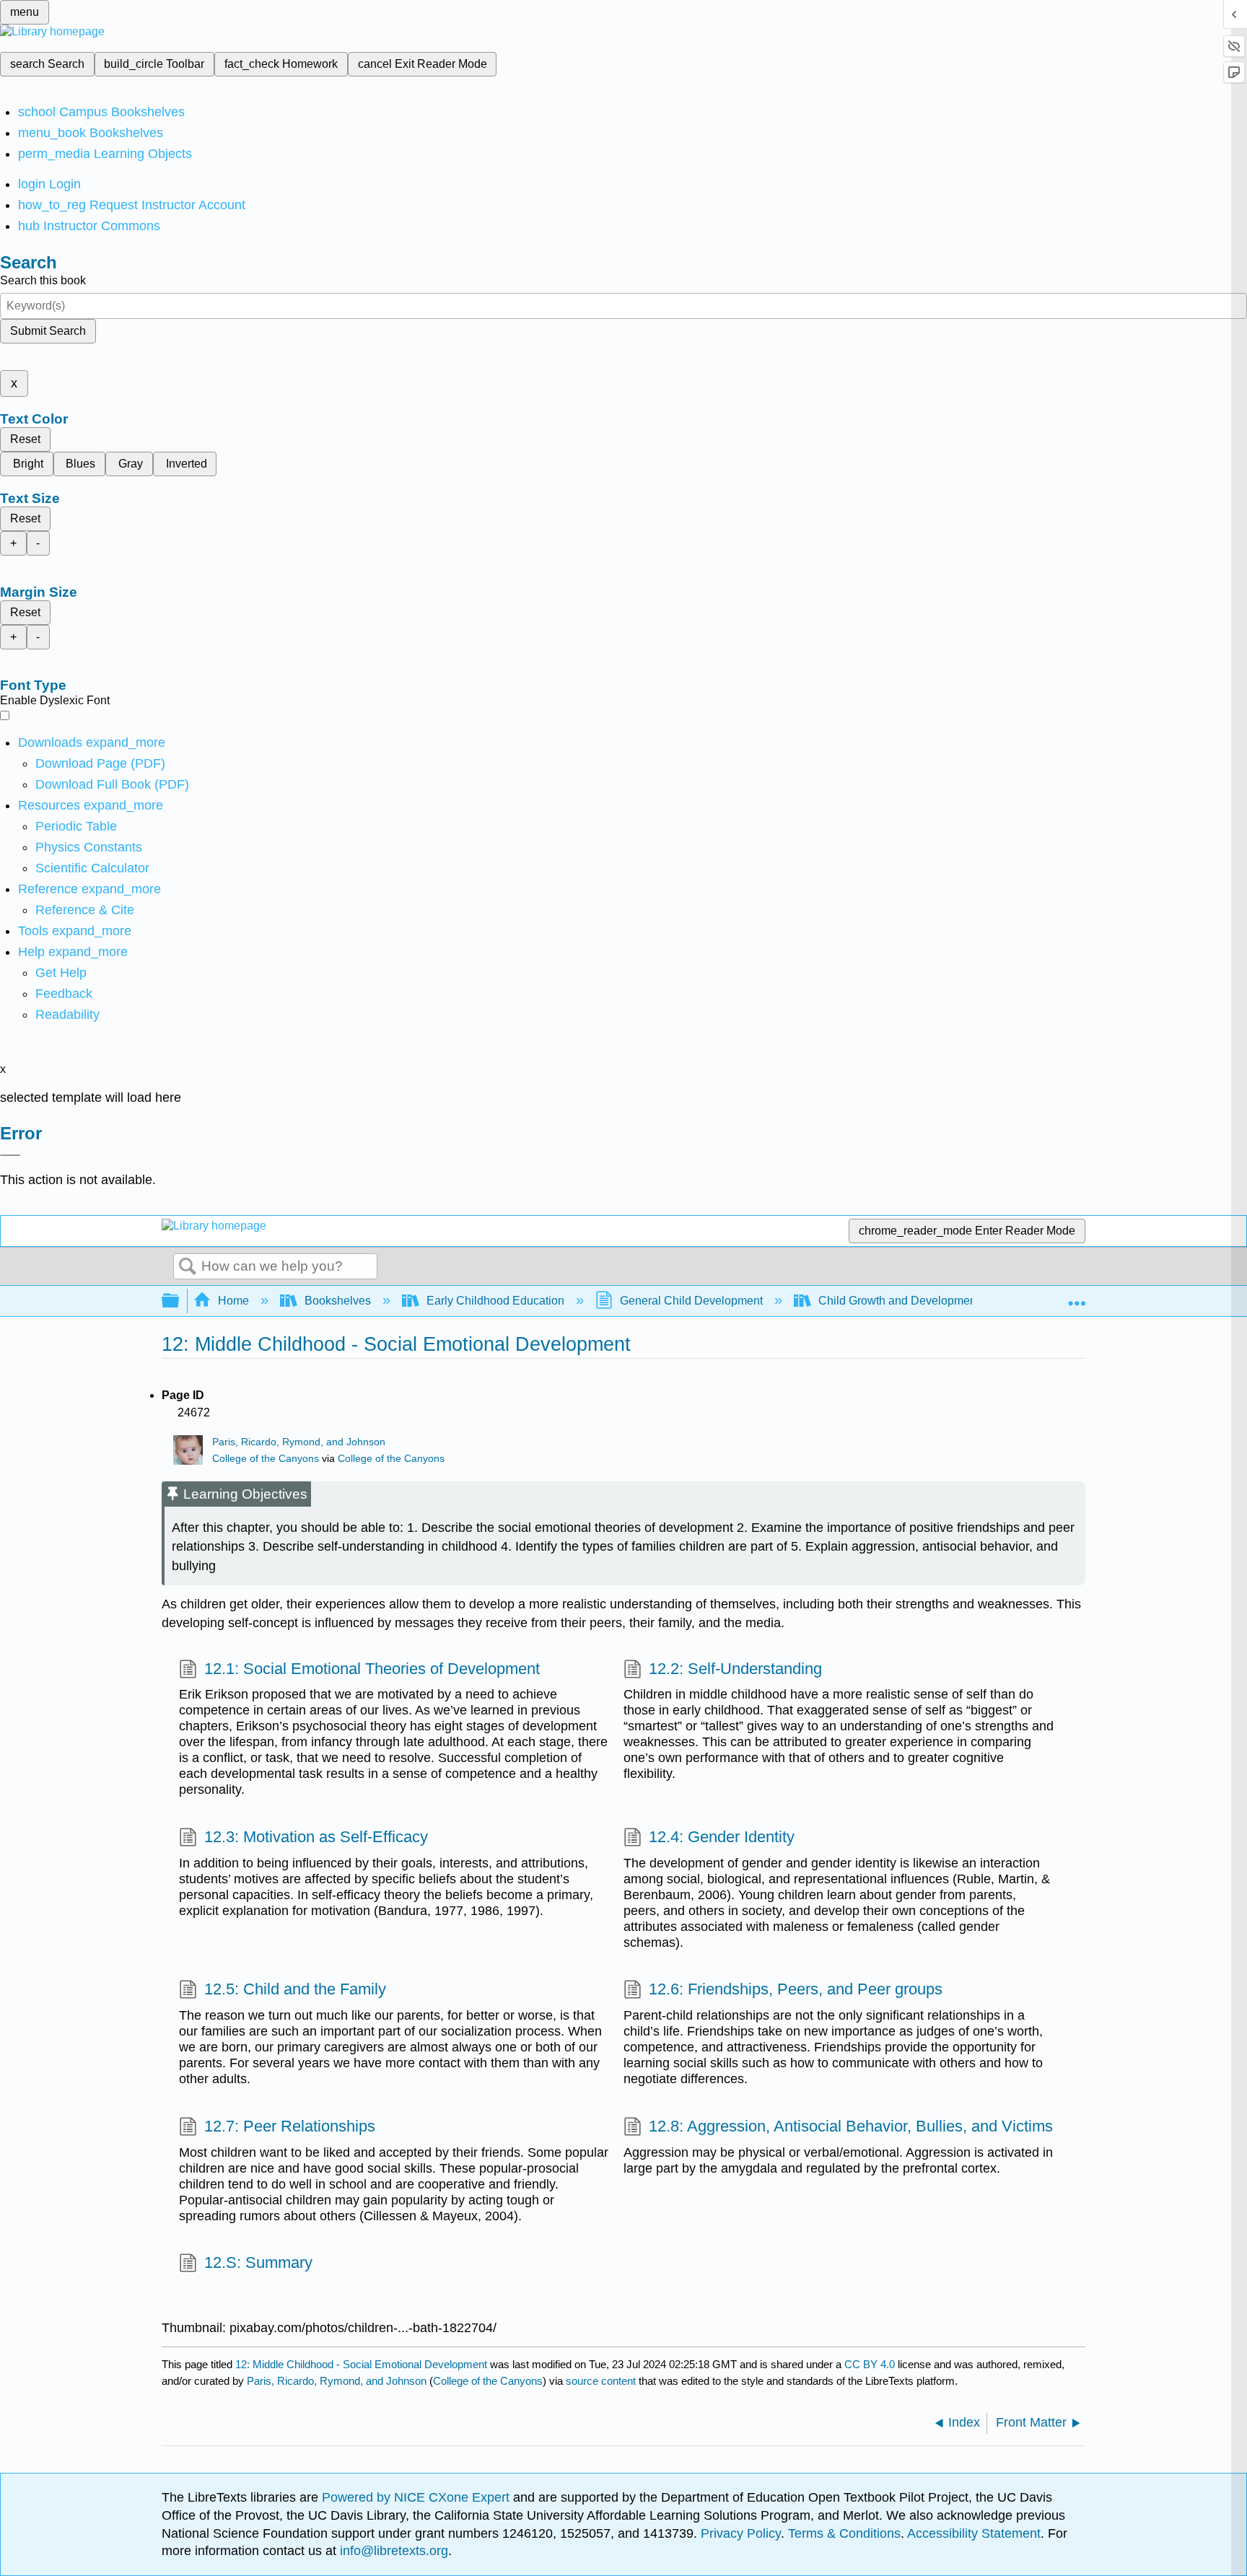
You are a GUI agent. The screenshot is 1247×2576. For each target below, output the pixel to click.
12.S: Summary (258, 2262)
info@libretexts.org (392, 2551)
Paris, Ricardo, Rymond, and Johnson (299, 1442)
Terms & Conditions (844, 2533)
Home (233, 1301)
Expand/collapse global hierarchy (180, 1301)
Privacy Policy (741, 2533)
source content (601, 2381)
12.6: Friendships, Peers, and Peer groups (796, 1989)
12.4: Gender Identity (722, 1837)
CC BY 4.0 (870, 2364)
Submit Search (48, 331)
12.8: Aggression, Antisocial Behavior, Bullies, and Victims (851, 2126)
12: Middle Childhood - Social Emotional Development (361, 2364)
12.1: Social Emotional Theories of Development (372, 1669)
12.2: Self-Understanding (735, 1669)
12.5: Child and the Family (295, 1989)
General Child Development (691, 1301)
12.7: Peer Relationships (290, 2126)
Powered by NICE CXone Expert (417, 2497)
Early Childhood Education (495, 1301)
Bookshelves (338, 1301)
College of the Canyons (266, 1459)
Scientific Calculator (92, 868)
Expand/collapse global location (1077, 1297)
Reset (25, 439)
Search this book (43, 280)
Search (188, 1267)
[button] (64, 994)
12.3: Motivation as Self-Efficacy (316, 1837)
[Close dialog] (10, 1155)
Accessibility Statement (974, 2533)
